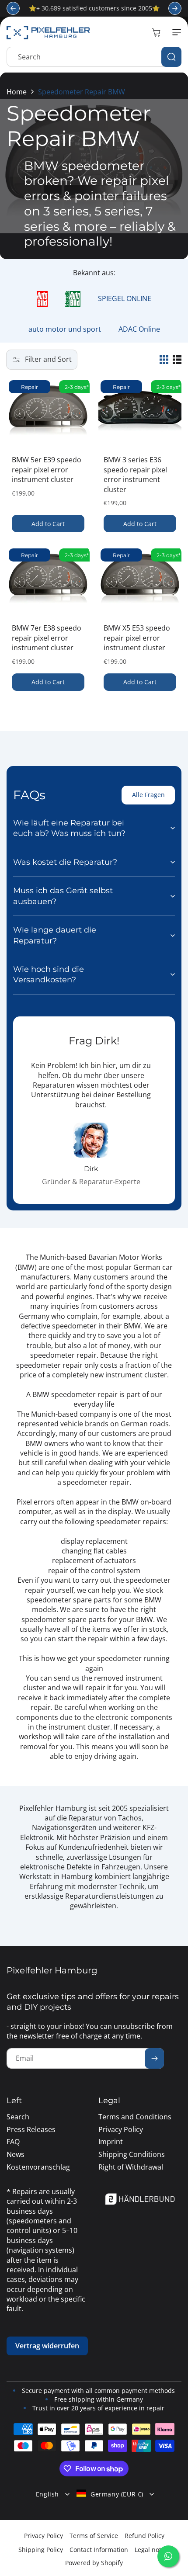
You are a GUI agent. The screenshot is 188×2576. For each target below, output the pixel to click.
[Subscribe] (154, 2058)
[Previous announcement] (13, 8)
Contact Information (99, 2550)
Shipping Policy (41, 2550)
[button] (175, 32)
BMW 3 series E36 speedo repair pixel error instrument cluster (135, 474)
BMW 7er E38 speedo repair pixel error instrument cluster (47, 638)
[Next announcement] (175, 8)
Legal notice (152, 2550)
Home (17, 92)
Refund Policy (144, 2536)
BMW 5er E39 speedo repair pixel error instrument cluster (47, 470)
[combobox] (94, 57)
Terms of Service (94, 2536)
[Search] (171, 57)
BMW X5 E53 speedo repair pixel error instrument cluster (137, 638)
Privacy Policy (44, 2536)
